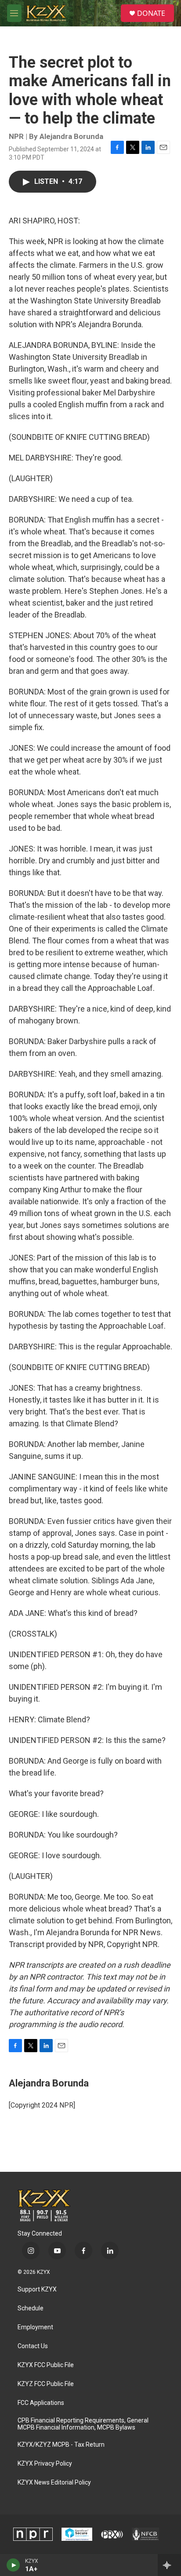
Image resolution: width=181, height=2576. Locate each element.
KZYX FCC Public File (46, 2365)
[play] (13, 2565)
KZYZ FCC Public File (46, 2384)
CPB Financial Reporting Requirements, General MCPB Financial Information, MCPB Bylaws (83, 2424)
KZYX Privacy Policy (45, 2464)
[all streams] (169, 2565)
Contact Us (33, 2346)
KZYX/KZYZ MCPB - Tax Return (61, 2445)
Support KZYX (37, 2289)
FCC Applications (41, 2403)
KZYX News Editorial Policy (54, 2483)
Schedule (31, 2308)
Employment (35, 2327)
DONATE (151, 13)
